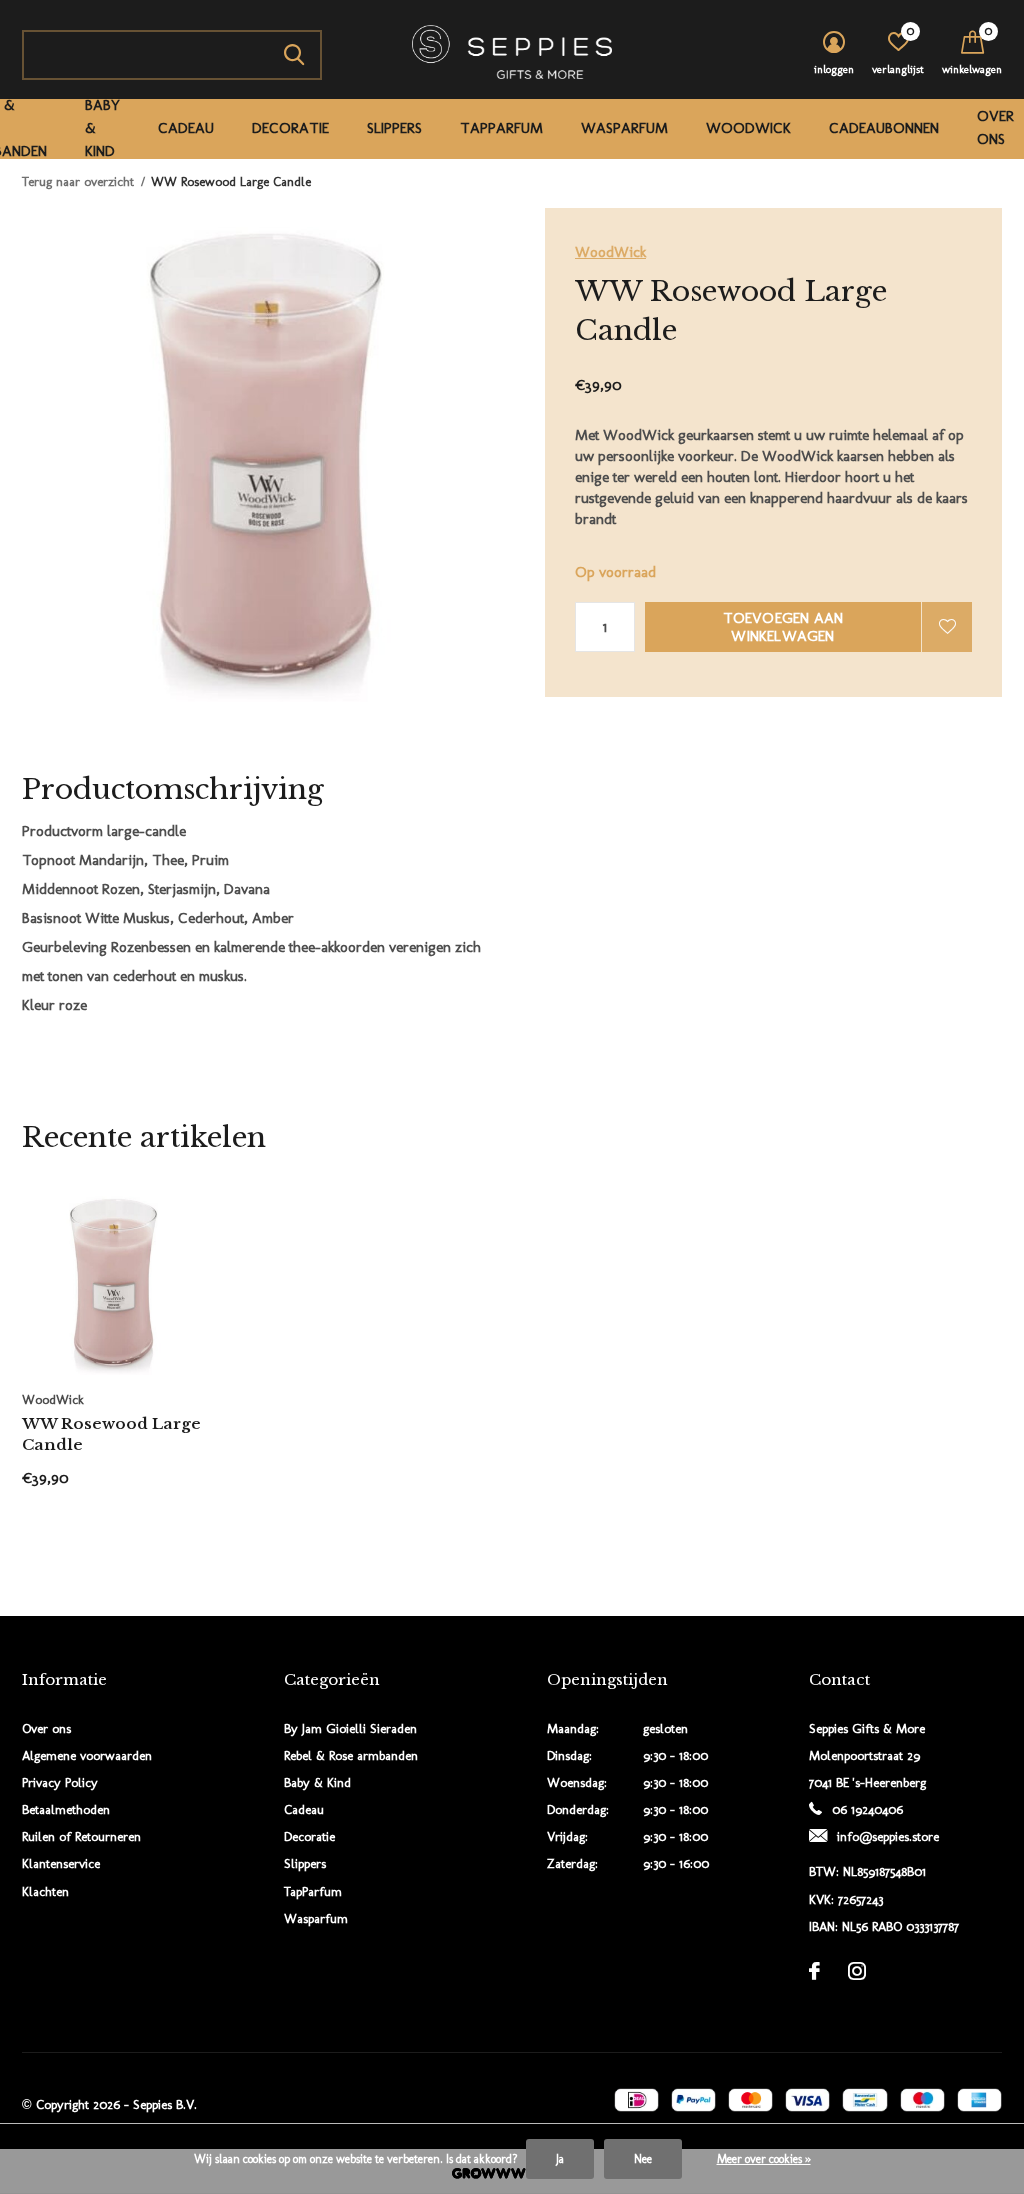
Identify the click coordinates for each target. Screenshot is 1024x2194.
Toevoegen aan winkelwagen (783, 627)
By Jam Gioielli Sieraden (350, 1728)
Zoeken (294, 55)
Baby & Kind (102, 128)
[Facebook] (814, 1971)
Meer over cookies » (764, 2159)
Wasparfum (624, 128)
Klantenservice (61, 1863)
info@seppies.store (888, 1836)
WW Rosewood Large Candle (111, 1434)
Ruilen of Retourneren (81, 1836)
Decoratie (290, 128)
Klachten (45, 1891)
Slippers (394, 128)
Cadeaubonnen (884, 128)
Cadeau (186, 128)
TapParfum (501, 128)
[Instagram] (857, 1971)
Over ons (995, 128)
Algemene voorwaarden (87, 1755)
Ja (560, 2159)
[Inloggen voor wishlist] (947, 627)
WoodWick (748, 128)
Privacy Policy (60, 1782)
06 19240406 (867, 1809)
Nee (643, 2159)
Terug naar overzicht (78, 181)
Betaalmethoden (66, 1809)
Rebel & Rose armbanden (351, 1755)
